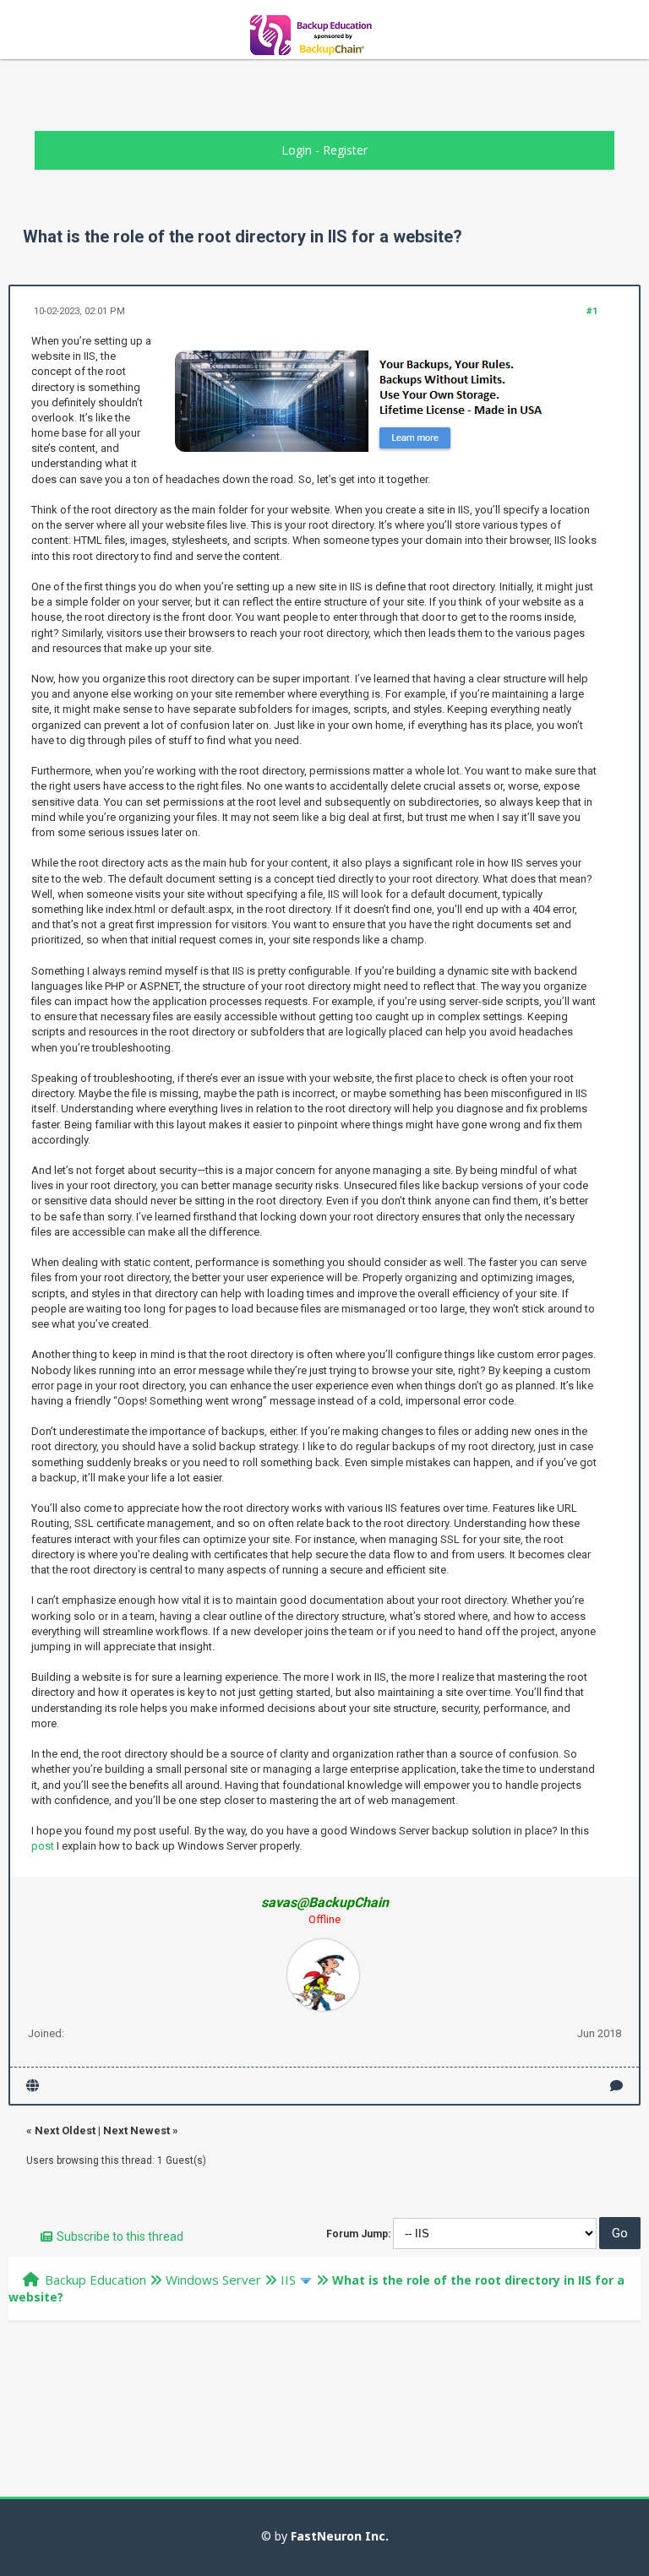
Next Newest (136, 2130)
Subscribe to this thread (120, 2236)
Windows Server (213, 2280)
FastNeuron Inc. (340, 2536)
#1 (592, 311)
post (43, 1846)
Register (345, 150)
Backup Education (95, 2280)
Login (297, 150)
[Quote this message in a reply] (616, 2086)
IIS (288, 2280)
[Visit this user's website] (33, 2086)
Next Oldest (65, 2130)
